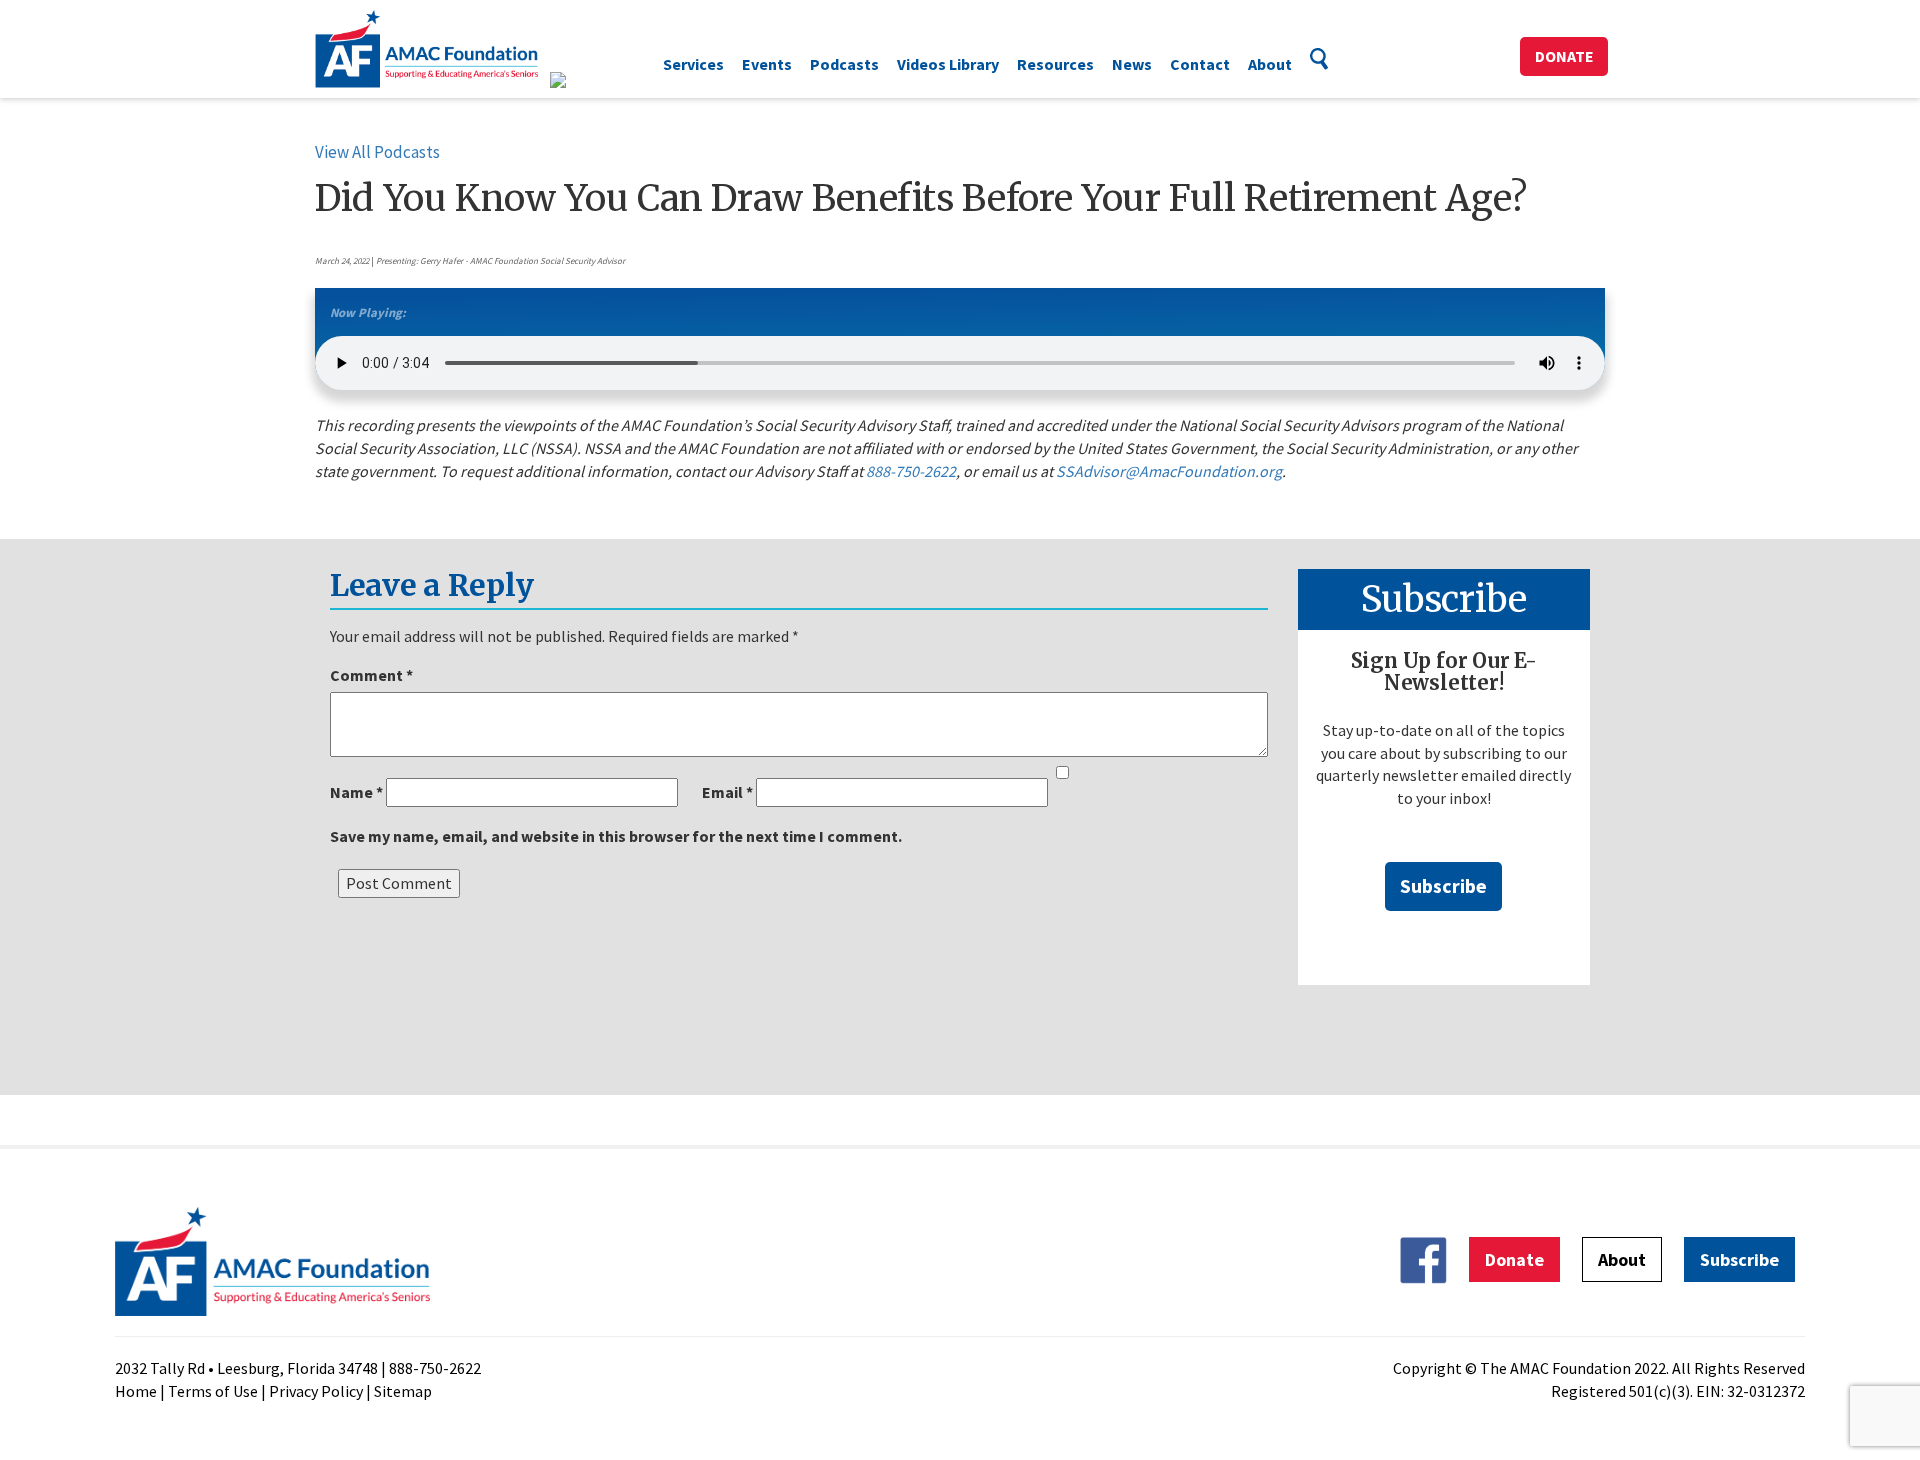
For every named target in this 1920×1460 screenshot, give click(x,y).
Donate (1564, 56)
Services (693, 64)
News (1132, 64)
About (1270, 64)
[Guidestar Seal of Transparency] (582, 80)
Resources (1055, 64)
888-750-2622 (911, 471)
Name (356, 792)
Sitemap (403, 1391)
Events (767, 64)
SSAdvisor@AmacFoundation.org (1169, 471)
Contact (1200, 64)
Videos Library (948, 64)
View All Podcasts (377, 152)
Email (727, 792)
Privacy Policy (316, 1391)
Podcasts (844, 64)
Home (136, 1391)
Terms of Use (213, 1391)
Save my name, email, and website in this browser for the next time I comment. (616, 836)
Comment (371, 675)
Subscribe (1443, 885)
